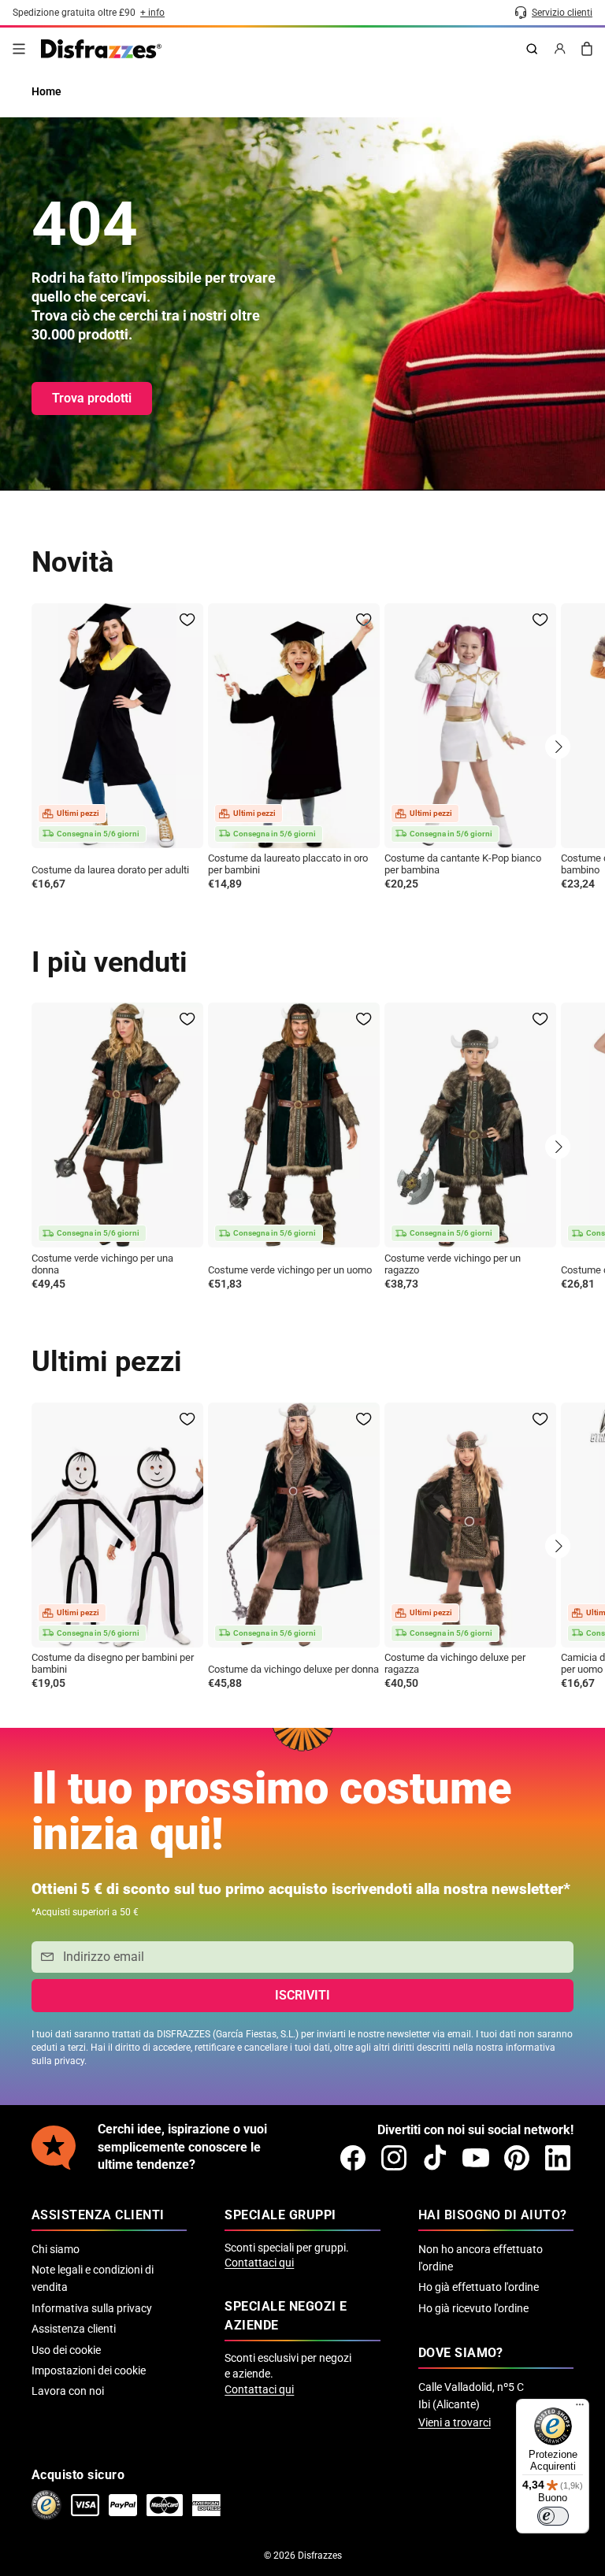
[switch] (553, 2516)
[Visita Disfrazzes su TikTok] (435, 2158)
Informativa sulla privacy (92, 2308)
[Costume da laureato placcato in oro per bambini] (294, 726)
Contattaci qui (259, 2263)
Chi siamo (56, 2249)
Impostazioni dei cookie (89, 2370)
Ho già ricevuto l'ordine (473, 2308)
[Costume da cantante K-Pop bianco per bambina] (470, 726)
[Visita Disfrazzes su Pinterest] (517, 2158)
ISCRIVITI (302, 1995)
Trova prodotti (92, 398)
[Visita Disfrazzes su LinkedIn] (558, 2158)
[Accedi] (560, 49)
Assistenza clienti (74, 2329)
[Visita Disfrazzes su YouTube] (476, 2158)
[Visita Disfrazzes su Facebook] (353, 2158)
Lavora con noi (68, 2391)
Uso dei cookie (66, 2350)
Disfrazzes (320, 2556)
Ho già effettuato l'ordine (479, 2287)
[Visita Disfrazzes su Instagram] (394, 2158)
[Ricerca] (532, 49)
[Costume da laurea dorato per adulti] (117, 726)
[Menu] (19, 49)
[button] (558, 747)
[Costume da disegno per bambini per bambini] (117, 1525)
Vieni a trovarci (455, 2422)
